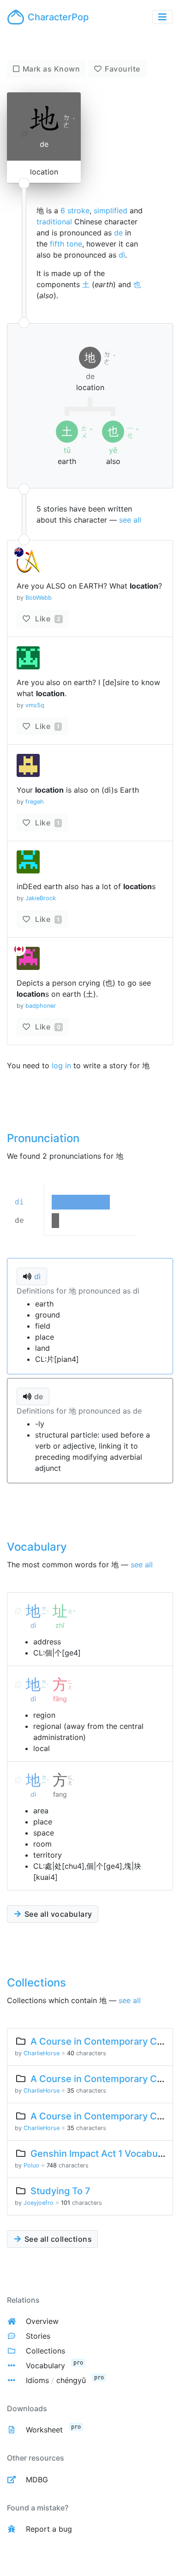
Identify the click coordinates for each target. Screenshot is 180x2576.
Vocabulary (45, 2365)
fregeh (35, 802)
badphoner (41, 1006)
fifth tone (66, 244)
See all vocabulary (57, 1914)
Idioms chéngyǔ (56, 2380)
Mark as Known (51, 69)
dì (122, 255)
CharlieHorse (42, 2053)
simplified (111, 211)
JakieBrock (41, 898)
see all (130, 520)
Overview (42, 2321)
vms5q (35, 705)
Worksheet (44, 2430)
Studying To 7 (60, 2191)
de (118, 233)
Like (47, 619)
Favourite (123, 69)
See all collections (57, 2239)
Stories (38, 2336)
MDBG (37, 2480)
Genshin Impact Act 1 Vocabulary (102, 2154)
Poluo (31, 2165)
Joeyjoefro (39, 2203)
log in (61, 1065)
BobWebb (39, 598)
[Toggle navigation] (162, 17)
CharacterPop (58, 17)
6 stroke (75, 211)
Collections (45, 2351)
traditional (54, 222)
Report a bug (49, 2529)
